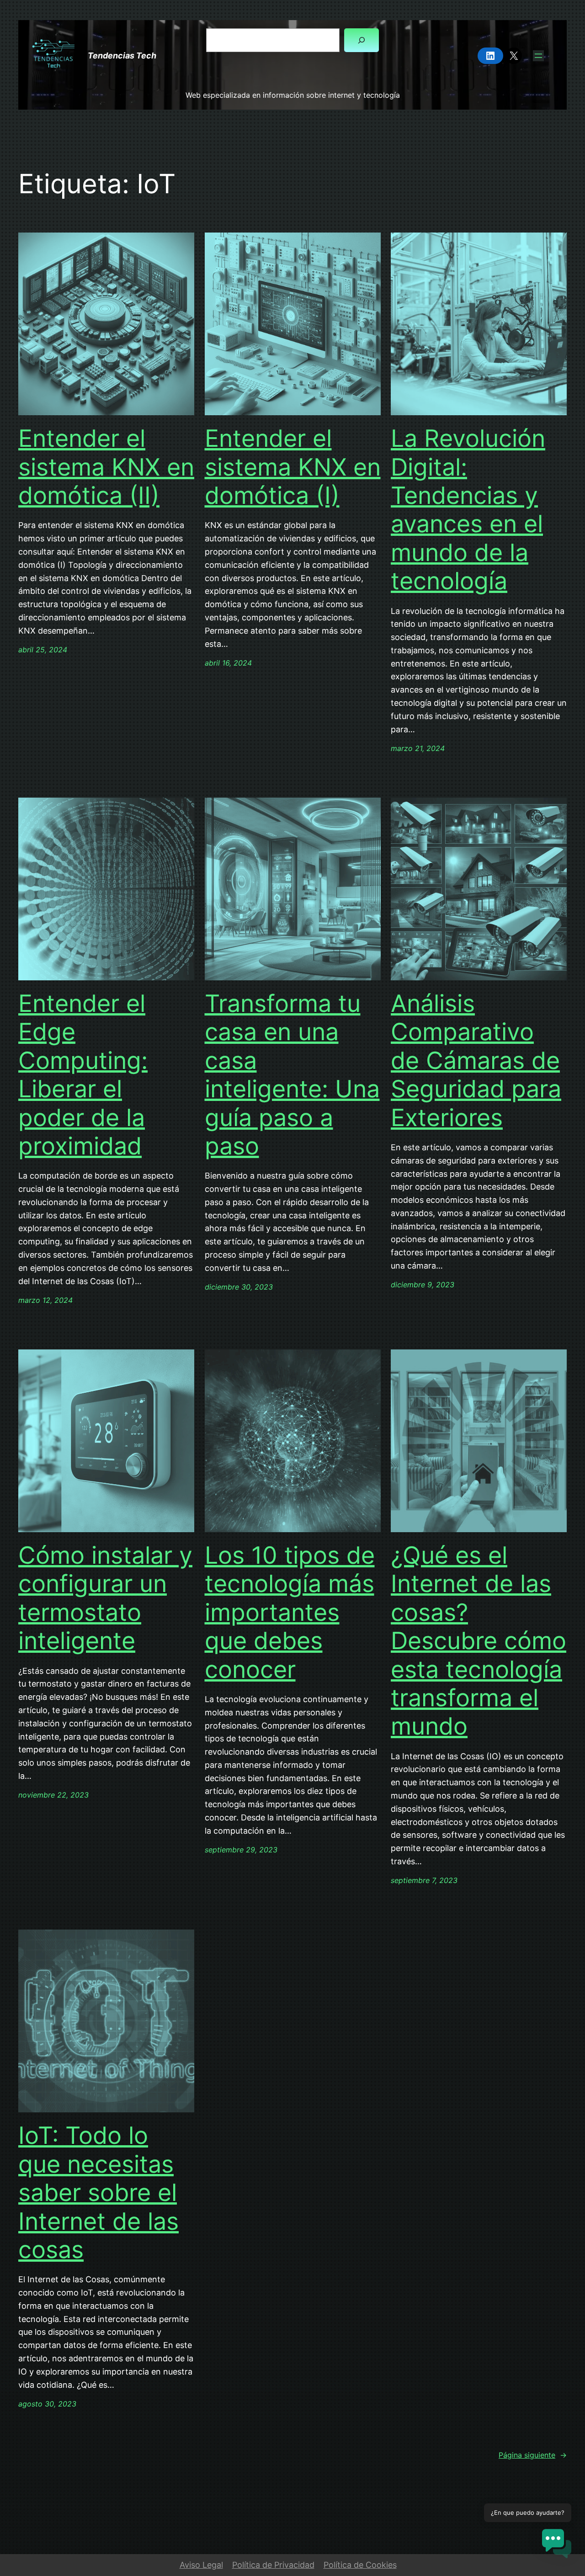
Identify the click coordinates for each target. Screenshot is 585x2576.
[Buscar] (362, 40)
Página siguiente (533, 2455)
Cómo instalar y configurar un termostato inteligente (105, 1598)
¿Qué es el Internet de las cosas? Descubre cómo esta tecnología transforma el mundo (479, 1641)
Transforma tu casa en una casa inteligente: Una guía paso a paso (292, 1075)
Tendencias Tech (122, 56)
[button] (557, 2546)
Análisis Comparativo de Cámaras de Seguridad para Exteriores (476, 1061)
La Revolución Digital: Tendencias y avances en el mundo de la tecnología (468, 510)
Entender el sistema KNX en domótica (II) (106, 467)
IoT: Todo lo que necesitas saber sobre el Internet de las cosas (98, 2193)
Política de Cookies (360, 2565)
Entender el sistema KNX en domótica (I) (293, 467)
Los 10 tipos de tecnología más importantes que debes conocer (290, 1613)
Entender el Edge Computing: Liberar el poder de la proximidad (83, 1075)
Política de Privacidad (273, 2565)
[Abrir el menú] (538, 56)
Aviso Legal (201, 2565)
